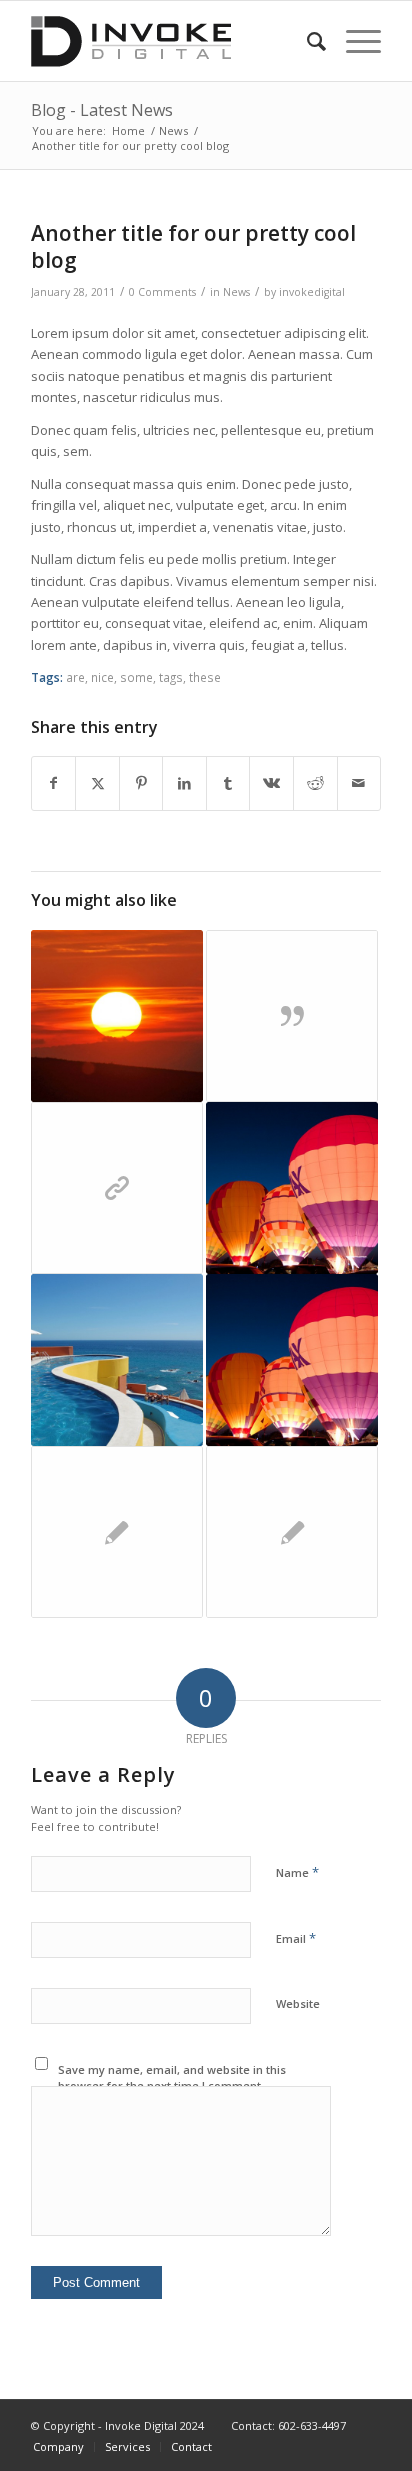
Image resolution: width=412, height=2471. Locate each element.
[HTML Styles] (292, 1532)
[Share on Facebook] (54, 783)
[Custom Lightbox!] (117, 1360)
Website (298, 2003)
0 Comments (162, 292)
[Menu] (353, 41)
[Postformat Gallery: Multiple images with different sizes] (292, 1360)
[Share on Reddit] (315, 783)
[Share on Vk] (271, 783)
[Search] (306, 41)
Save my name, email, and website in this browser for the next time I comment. (172, 2078)
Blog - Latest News (102, 110)
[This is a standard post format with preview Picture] (292, 1188)
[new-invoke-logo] (171, 41)
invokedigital (312, 292)
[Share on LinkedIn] (184, 783)
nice (102, 677)
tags (171, 677)
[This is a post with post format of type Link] (117, 1188)
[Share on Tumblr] (228, 783)
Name (297, 1872)
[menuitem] (306, 41)
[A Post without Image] (117, 1532)
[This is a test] (117, 1016)
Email (296, 1938)
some (136, 677)
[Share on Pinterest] (141, 783)
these (205, 677)
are (75, 677)
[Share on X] (97, 783)
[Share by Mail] (359, 783)
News (236, 292)
